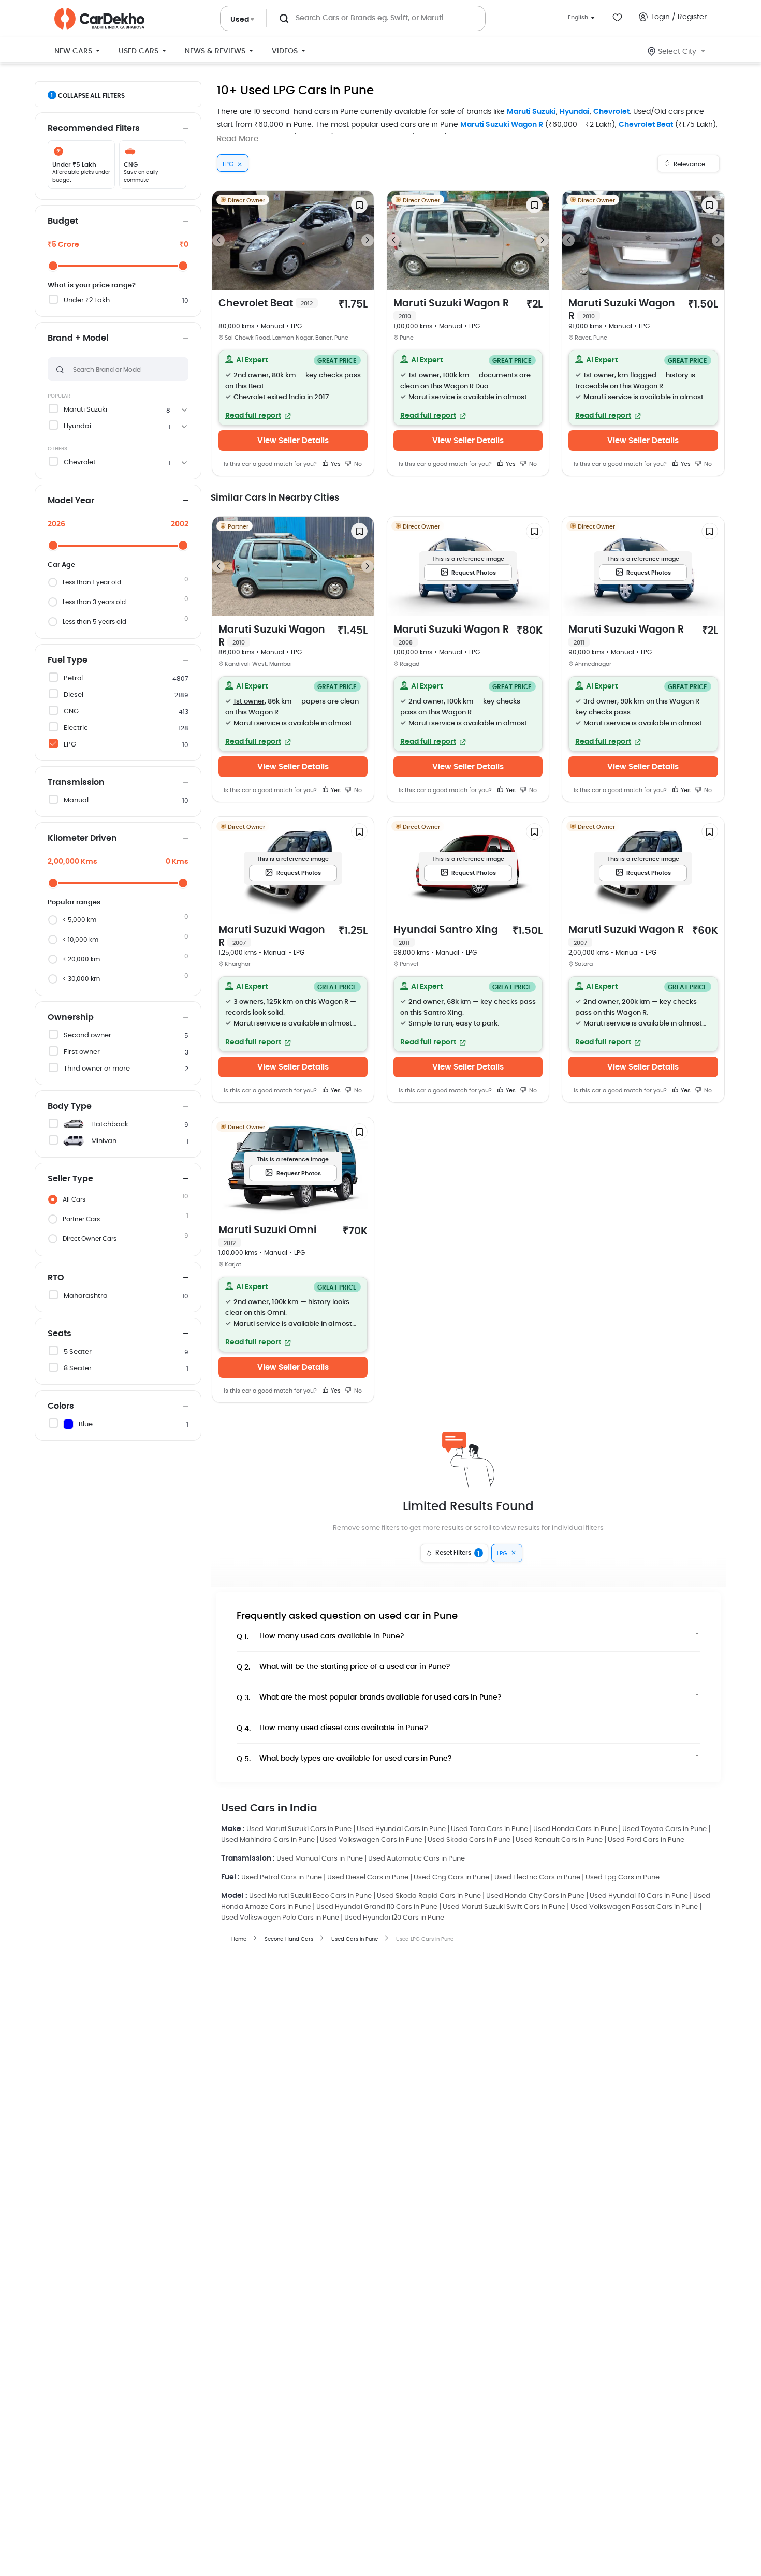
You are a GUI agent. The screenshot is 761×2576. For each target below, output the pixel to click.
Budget (63, 221)
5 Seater (78, 1352)
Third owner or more (97, 1069)
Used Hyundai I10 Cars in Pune (639, 1896)
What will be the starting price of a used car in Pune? (343, 1667)
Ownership (71, 1017)
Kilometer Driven (82, 838)
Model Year (71, 501)
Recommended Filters (94, 128)
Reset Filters (458, 1553)
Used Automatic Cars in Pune (416, 1859)
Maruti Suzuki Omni (267, 1236)
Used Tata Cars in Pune (489, 1829)
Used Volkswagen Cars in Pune (371, 1840)
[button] (293, 388)
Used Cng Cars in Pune (451, 1877)
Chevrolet (611, 112)
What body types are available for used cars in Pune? (344, 1759)
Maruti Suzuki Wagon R (502, 125)
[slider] (53, 266)
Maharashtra (86, 1296)
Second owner (87, 1036)
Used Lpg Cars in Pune (623, 1877)
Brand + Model (78, 338)
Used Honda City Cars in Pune (535, 1896)
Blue (86, 1424)
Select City (677, 52)
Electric (76, 728)
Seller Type (70, 1179)
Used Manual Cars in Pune (320, 1859)
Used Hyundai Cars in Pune (401, 1829)
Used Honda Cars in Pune (575, 1829)
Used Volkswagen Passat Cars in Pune (634, 1907)
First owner (82, 1052)
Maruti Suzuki (531, 112)
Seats (60, 1334)
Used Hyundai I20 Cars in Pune (394, 1918)
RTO (56, 1278)
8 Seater (78, 1369)
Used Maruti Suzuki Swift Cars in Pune (504, 1907)
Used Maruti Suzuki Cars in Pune (299, 1829)
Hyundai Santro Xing (446, 935)
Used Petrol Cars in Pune (282, 1877)
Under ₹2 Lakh (87, 301)
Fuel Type (68, 660)
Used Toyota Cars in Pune (664, 1829)
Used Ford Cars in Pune (646, 1840)
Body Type (70, 1106)
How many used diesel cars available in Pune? (332, 1728)
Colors (61, 1406)
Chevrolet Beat (646, 125)
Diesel (74, 695)
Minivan (104, 1141)
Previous (218, 240)
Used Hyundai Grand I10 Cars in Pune (377, 1907)
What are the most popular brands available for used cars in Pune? (369, 1698)
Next (368, 240)
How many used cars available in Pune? (320, 1637)
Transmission (76, 782)
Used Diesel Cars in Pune (368, 1877)
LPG (70, 745)
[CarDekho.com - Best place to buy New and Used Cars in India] (99, 19)
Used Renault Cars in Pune (559, 1840)
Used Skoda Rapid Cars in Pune (429, 1896)
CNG (71, 712)
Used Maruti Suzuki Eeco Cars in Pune (310, 1896)
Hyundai (575, 112)
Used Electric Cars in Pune (537, 1877)
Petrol (73, 678)
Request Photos (474, 573)
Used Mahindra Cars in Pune (268, 1840)
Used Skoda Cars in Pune (469, 1840)
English (578, 17)
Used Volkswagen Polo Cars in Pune (280, 1918)
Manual (76, 801)
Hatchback (110, 1125)
